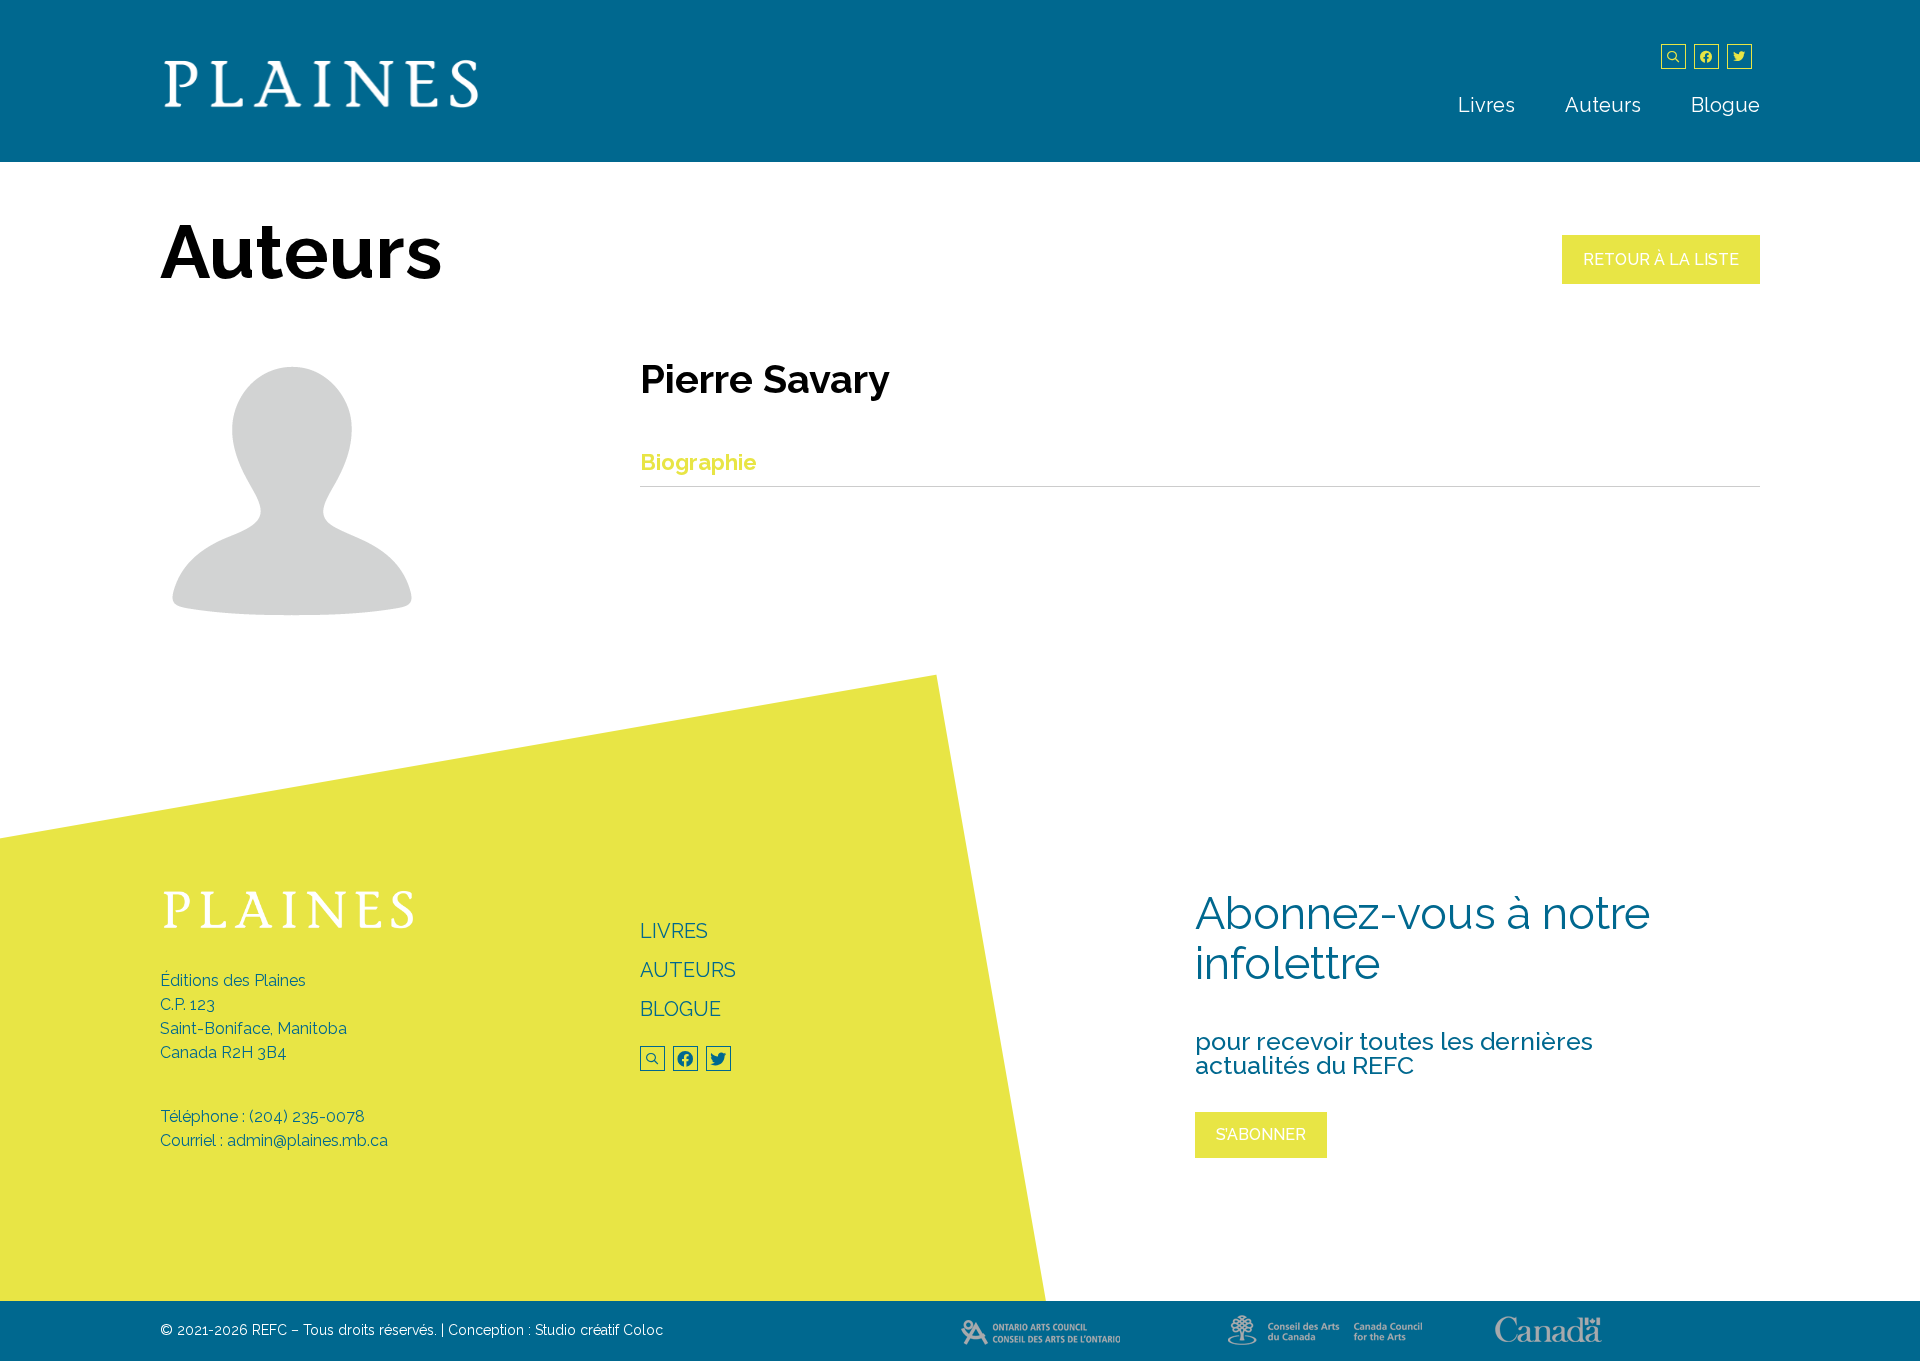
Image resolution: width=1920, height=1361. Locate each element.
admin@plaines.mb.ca (307, 1140)
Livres (1486, 105)
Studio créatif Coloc (599, 1330)
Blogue (1725, 105)
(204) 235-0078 (307, 1116)
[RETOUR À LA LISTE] (1661, 278)
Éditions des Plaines (233, 980)
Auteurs (1603, 105)
